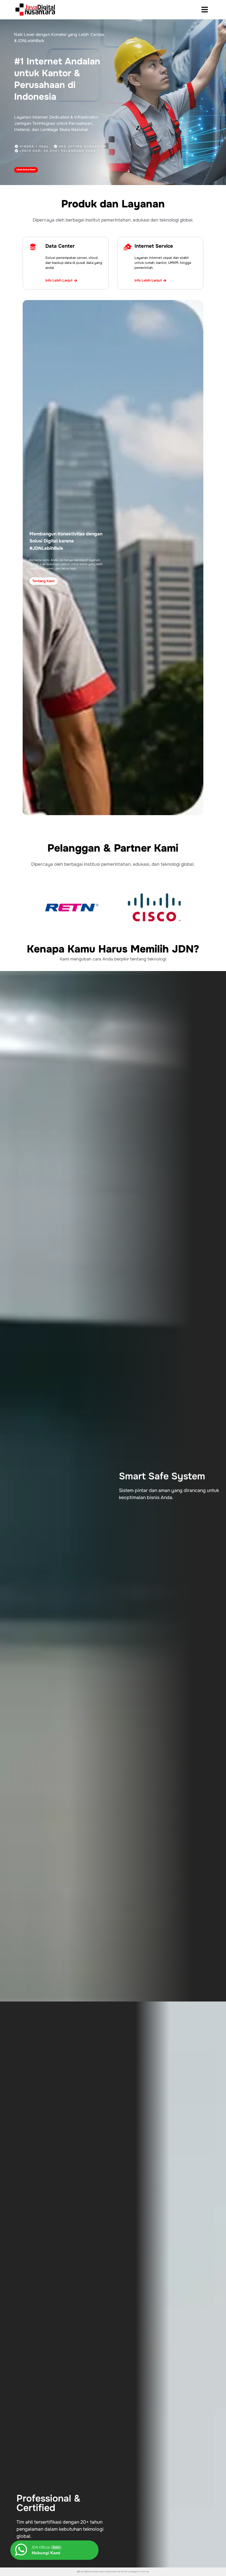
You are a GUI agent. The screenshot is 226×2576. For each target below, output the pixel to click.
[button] (205, 10)
